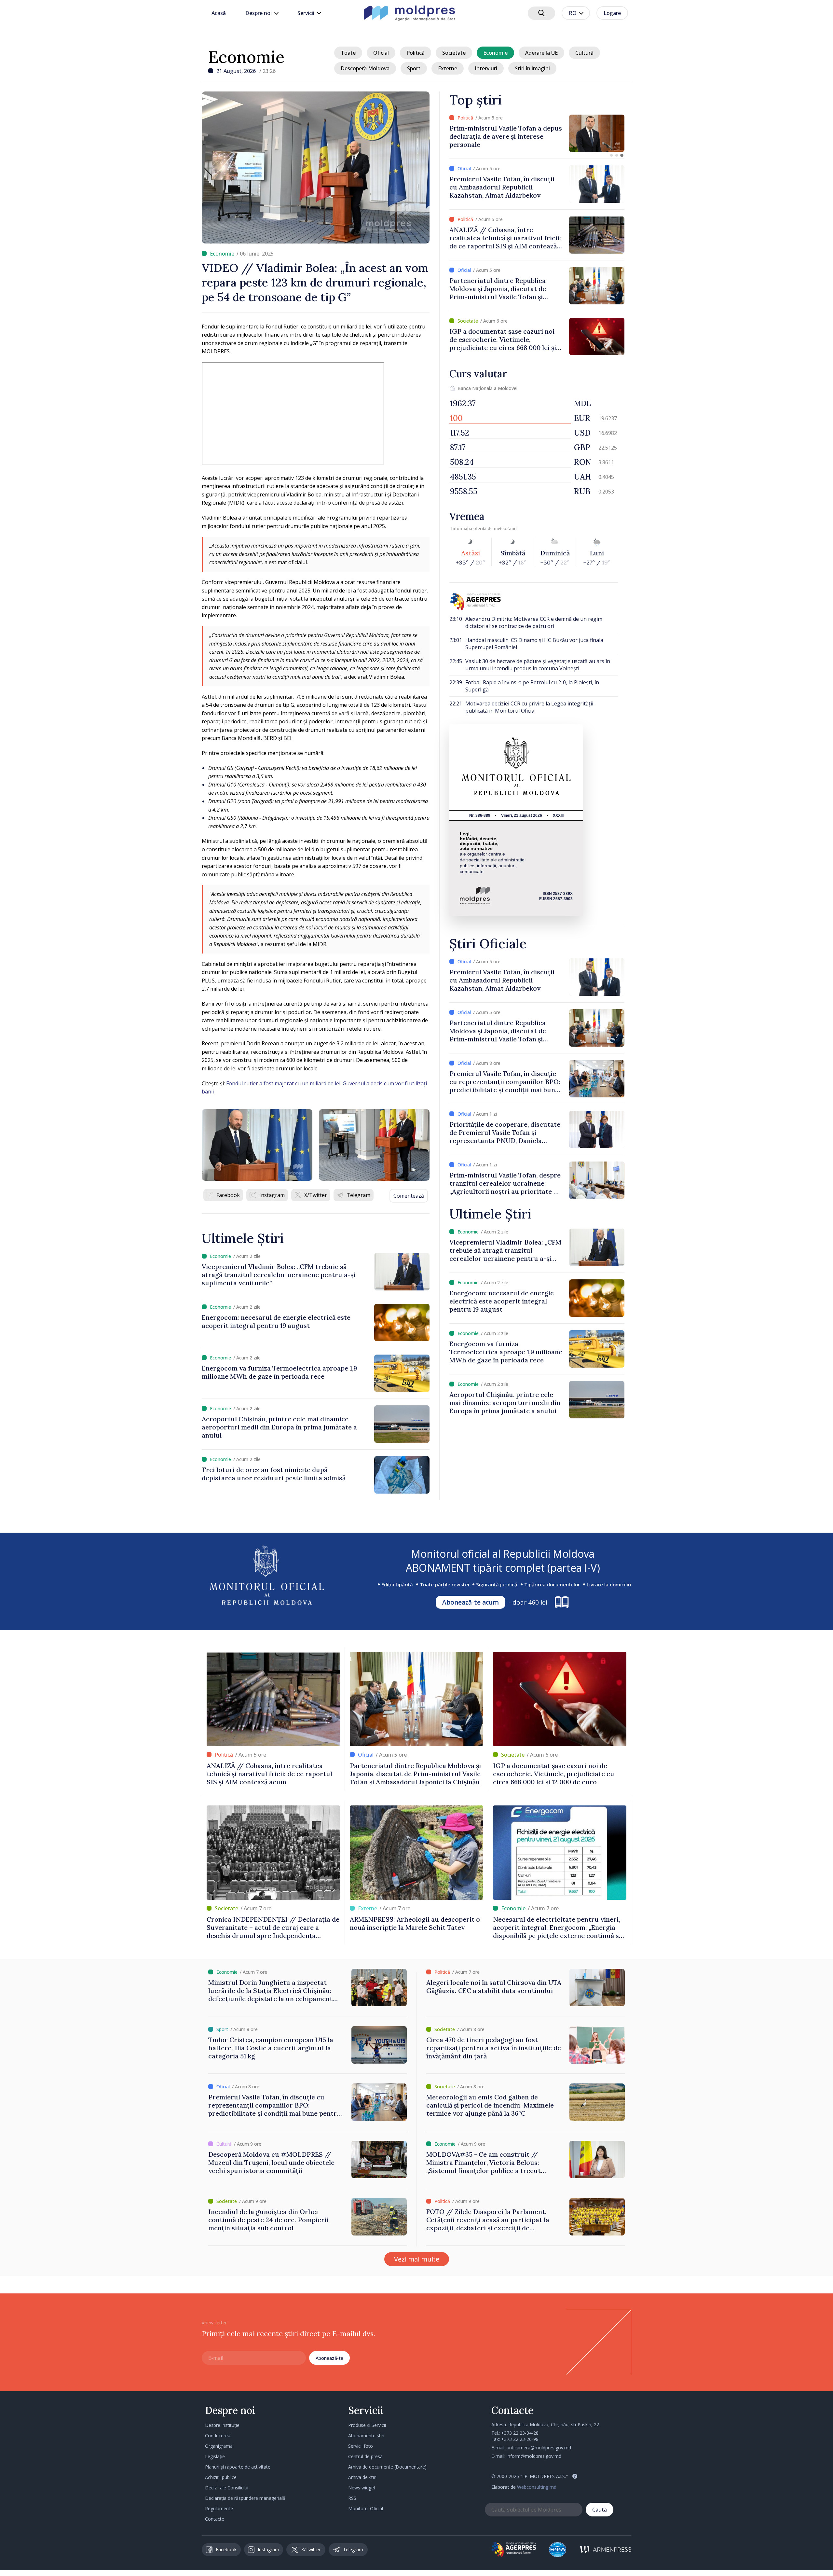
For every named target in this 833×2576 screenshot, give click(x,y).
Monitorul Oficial (366, 2508)
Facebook (228, 1195)
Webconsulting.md (537, 2487)
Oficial (381, 53)
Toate (348, 53)
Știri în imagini (532, 68)
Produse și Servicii (367, 2425)
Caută (600, 2510)
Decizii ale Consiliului (227, 2488)
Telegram (358, 1195)
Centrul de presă (365, 2456)
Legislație (215, 2456)
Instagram (272, 1195)
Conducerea (218, 2436)
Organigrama (219, 2446)
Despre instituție (222, 2425)
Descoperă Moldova (365, 68)
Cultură (584, 53)
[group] (537, 133)
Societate (454, 53)
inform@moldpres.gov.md (534, 2456)
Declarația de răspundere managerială (245, 2498)
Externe (448, 68)
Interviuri (486, 68)
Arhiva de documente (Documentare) (387, 2467)
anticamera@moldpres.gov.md (539, 2448)
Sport (414, 68)
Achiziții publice (221, 2477)
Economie (246, 57)
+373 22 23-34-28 (520, 2433)
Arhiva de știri (362, 2477)
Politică (416, 53)
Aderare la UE (541, 53)
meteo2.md (505, 528)
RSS (352, 2498)
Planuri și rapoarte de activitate (238, 2467)
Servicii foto (361, 2446)
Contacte (215, 2519)
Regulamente (219, 2508)
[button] (611, 155)
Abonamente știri (366, 2436)
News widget (362, 2488)
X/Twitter (316, 1195)
